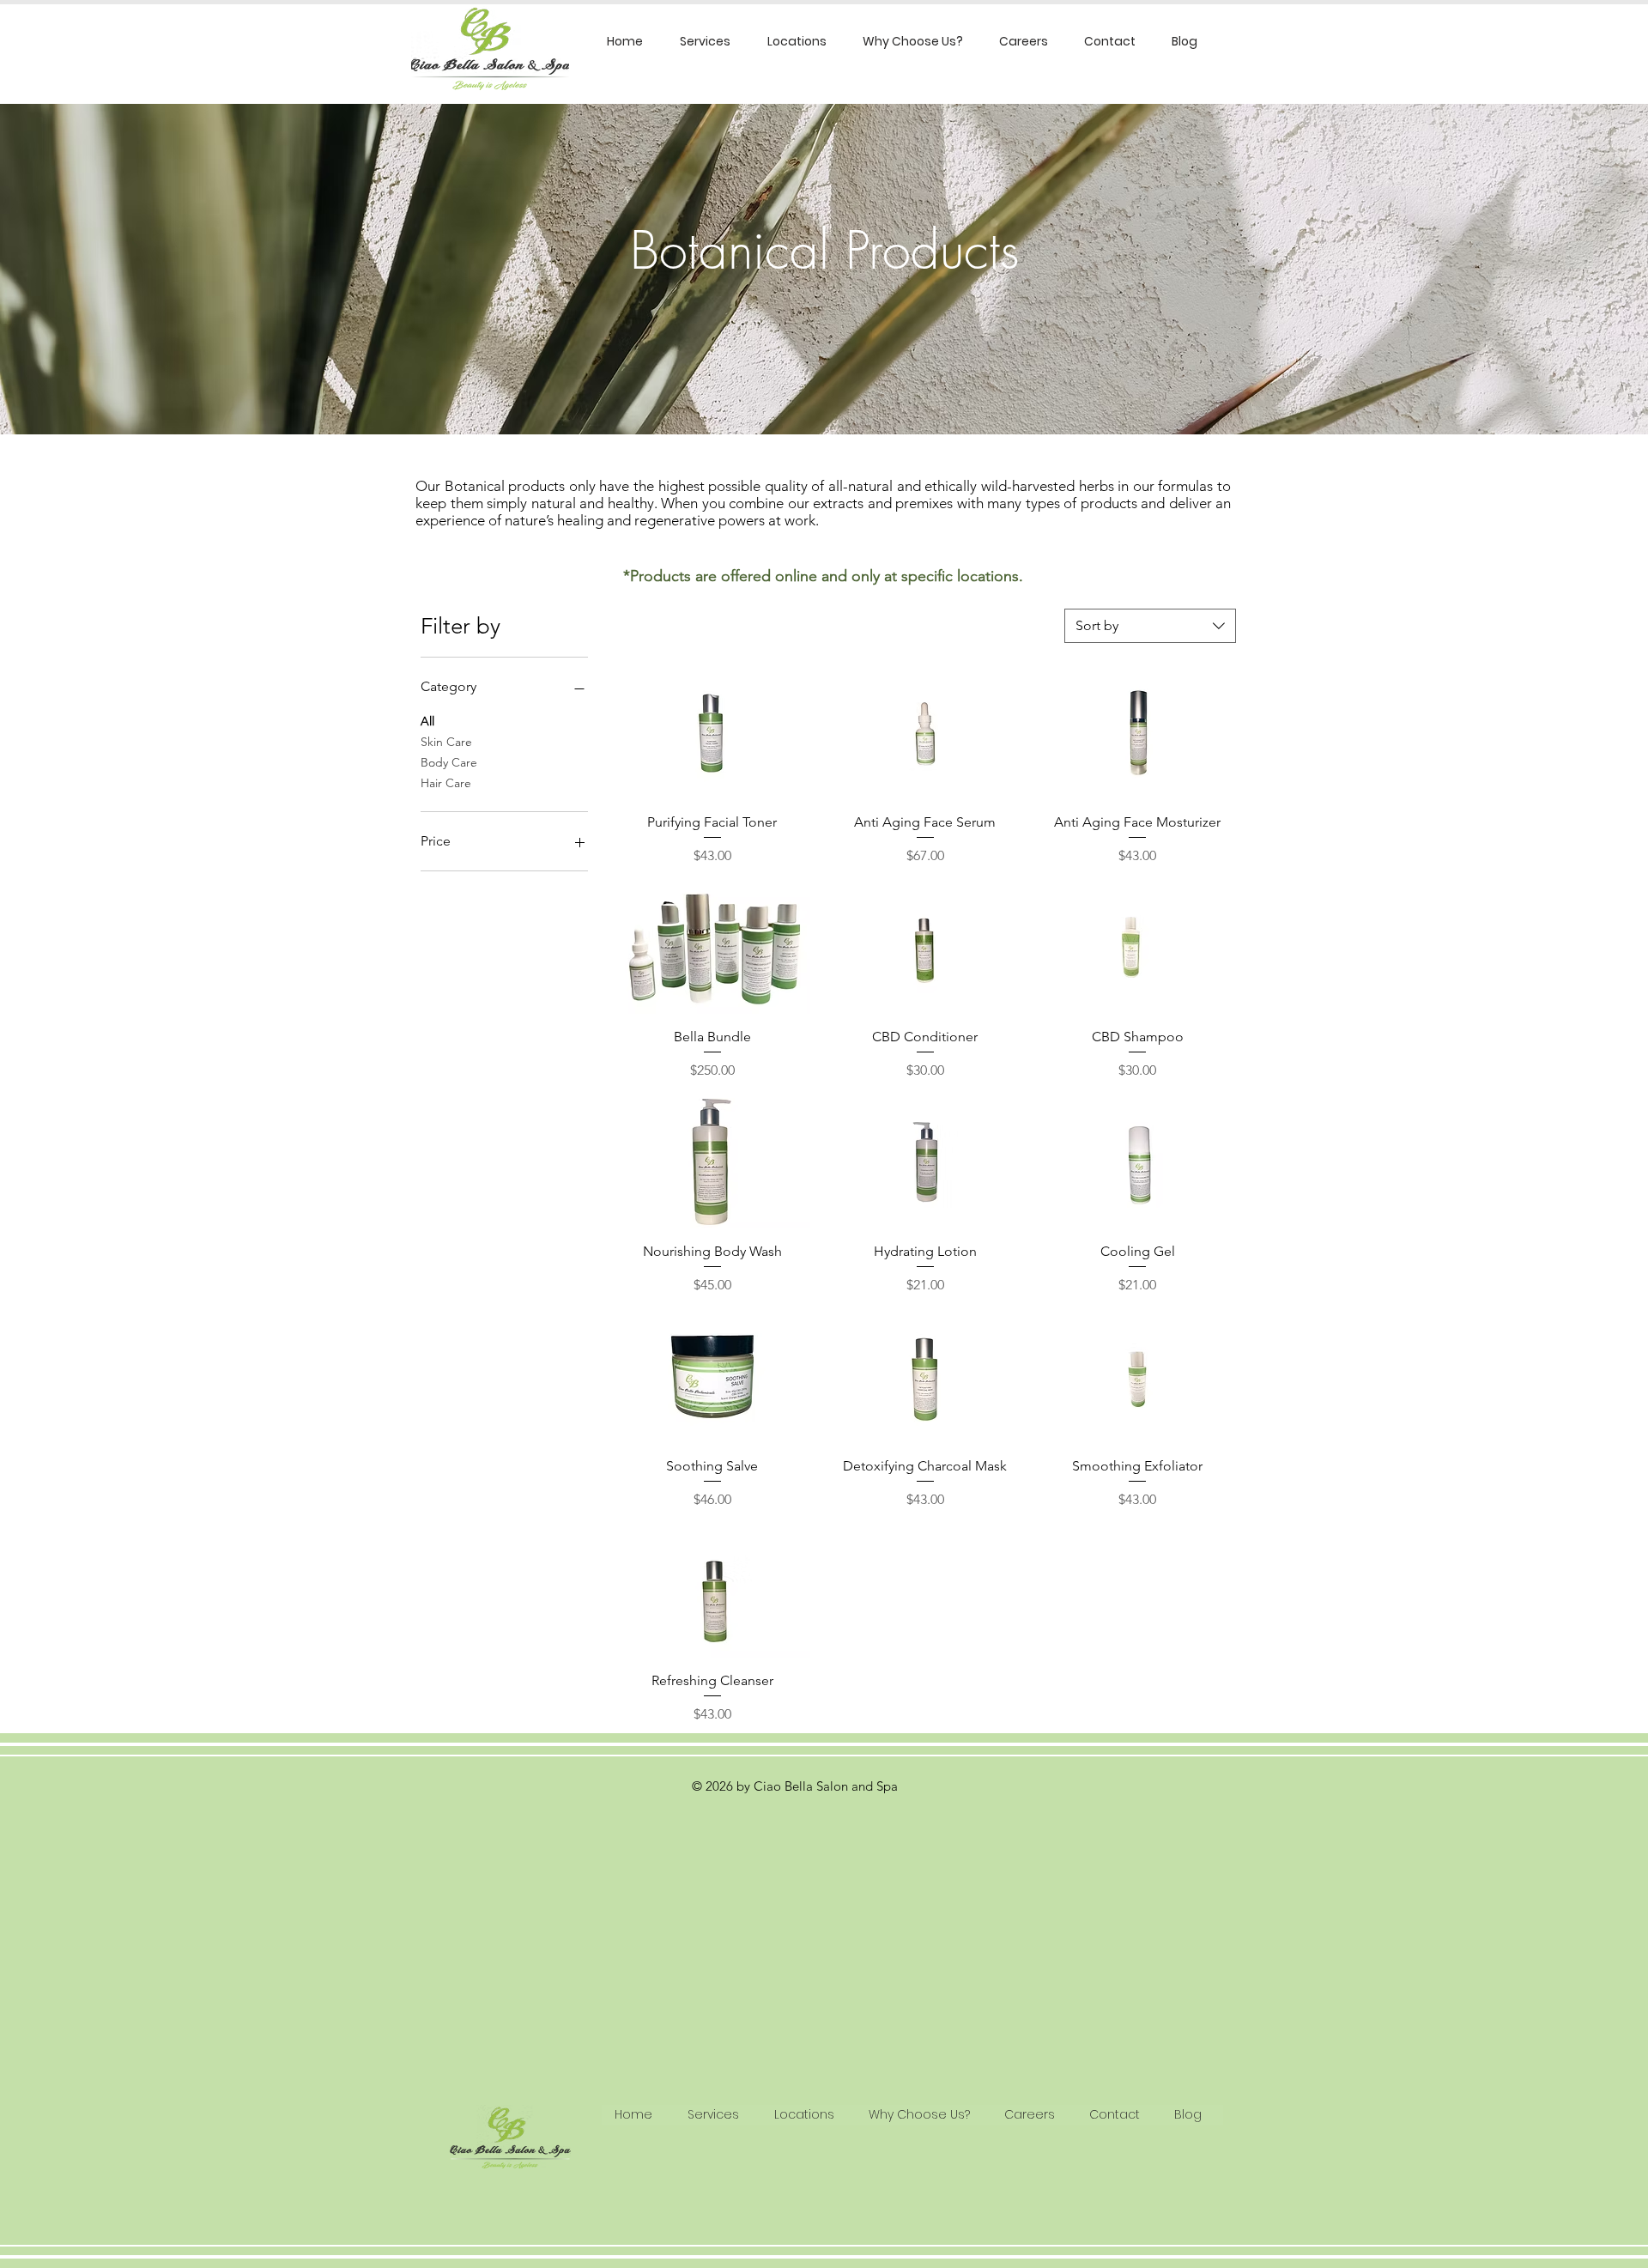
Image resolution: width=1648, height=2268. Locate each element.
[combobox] (1150, 626)
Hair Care (446, 783)
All (427, 721)
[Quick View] (712, 734)
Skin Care (446, 742)
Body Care (449, 762)
